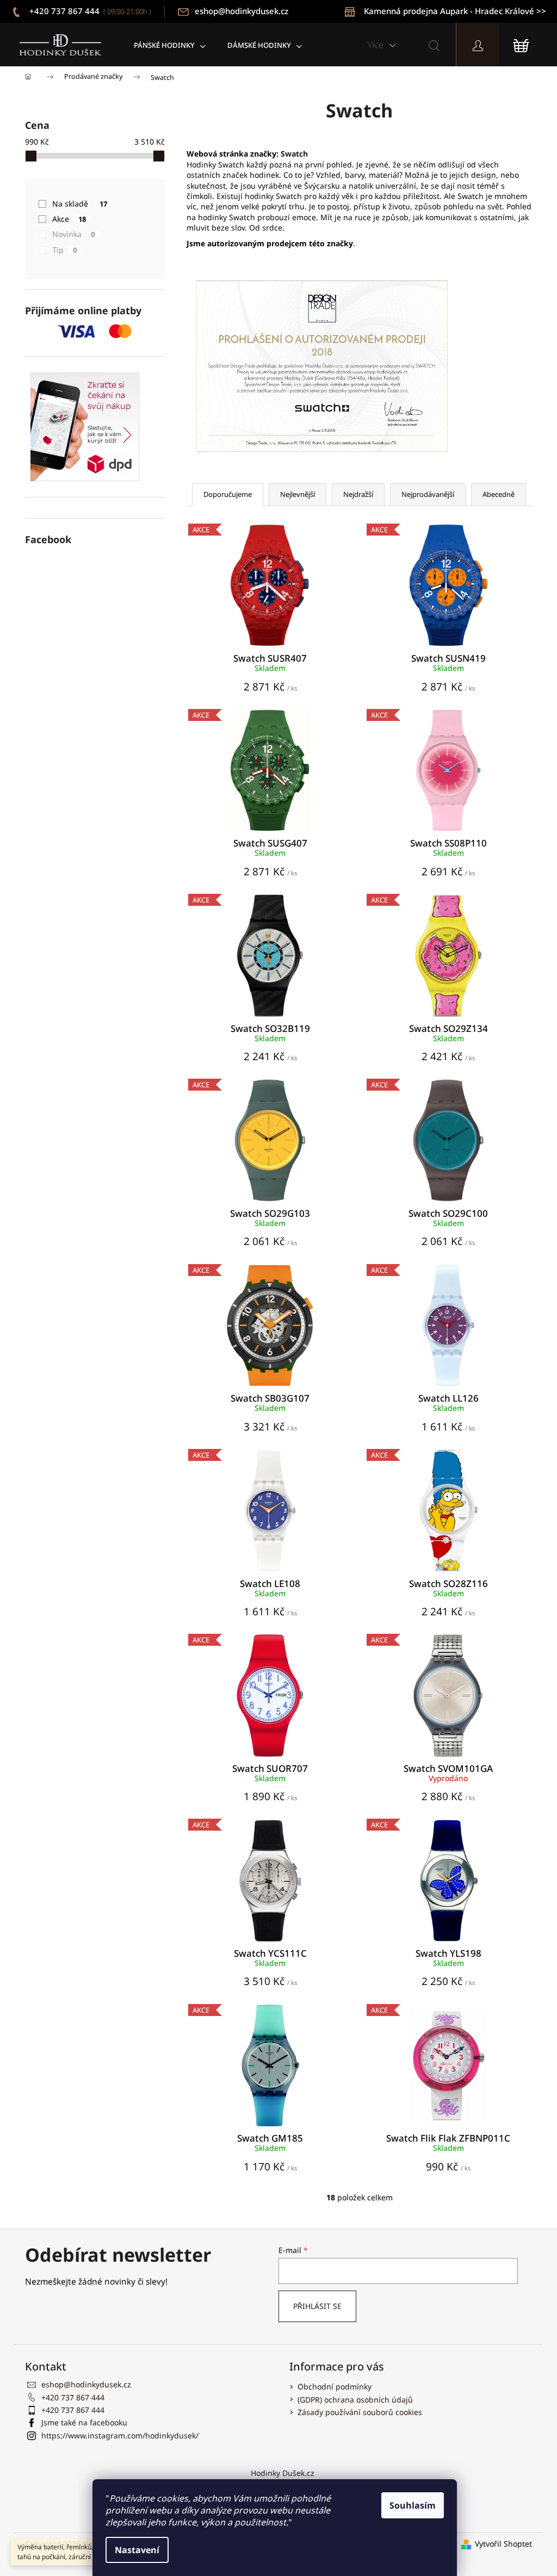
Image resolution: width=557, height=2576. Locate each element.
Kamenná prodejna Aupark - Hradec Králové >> (455, 11)
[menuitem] (170, 45)
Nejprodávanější (428, 494)
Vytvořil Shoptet (503, 2544)
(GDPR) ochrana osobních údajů (355, 2400)
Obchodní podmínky (335, 2387)
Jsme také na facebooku (84, 2422)
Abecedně (499, 494)
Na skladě (80, 204)
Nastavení (137, 2550)
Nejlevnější (298, 494)
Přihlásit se (317, 2306)
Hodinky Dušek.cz (283, 2473)
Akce (69, 219)
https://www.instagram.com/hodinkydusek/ (120, 2435)
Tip (64, 250)
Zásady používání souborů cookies (360, 2412)
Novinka (73, 234)
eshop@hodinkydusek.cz (242, 11)
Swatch (294, 154)
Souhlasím (413, 2505)
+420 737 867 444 (89, 11)
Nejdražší (358, 494)
